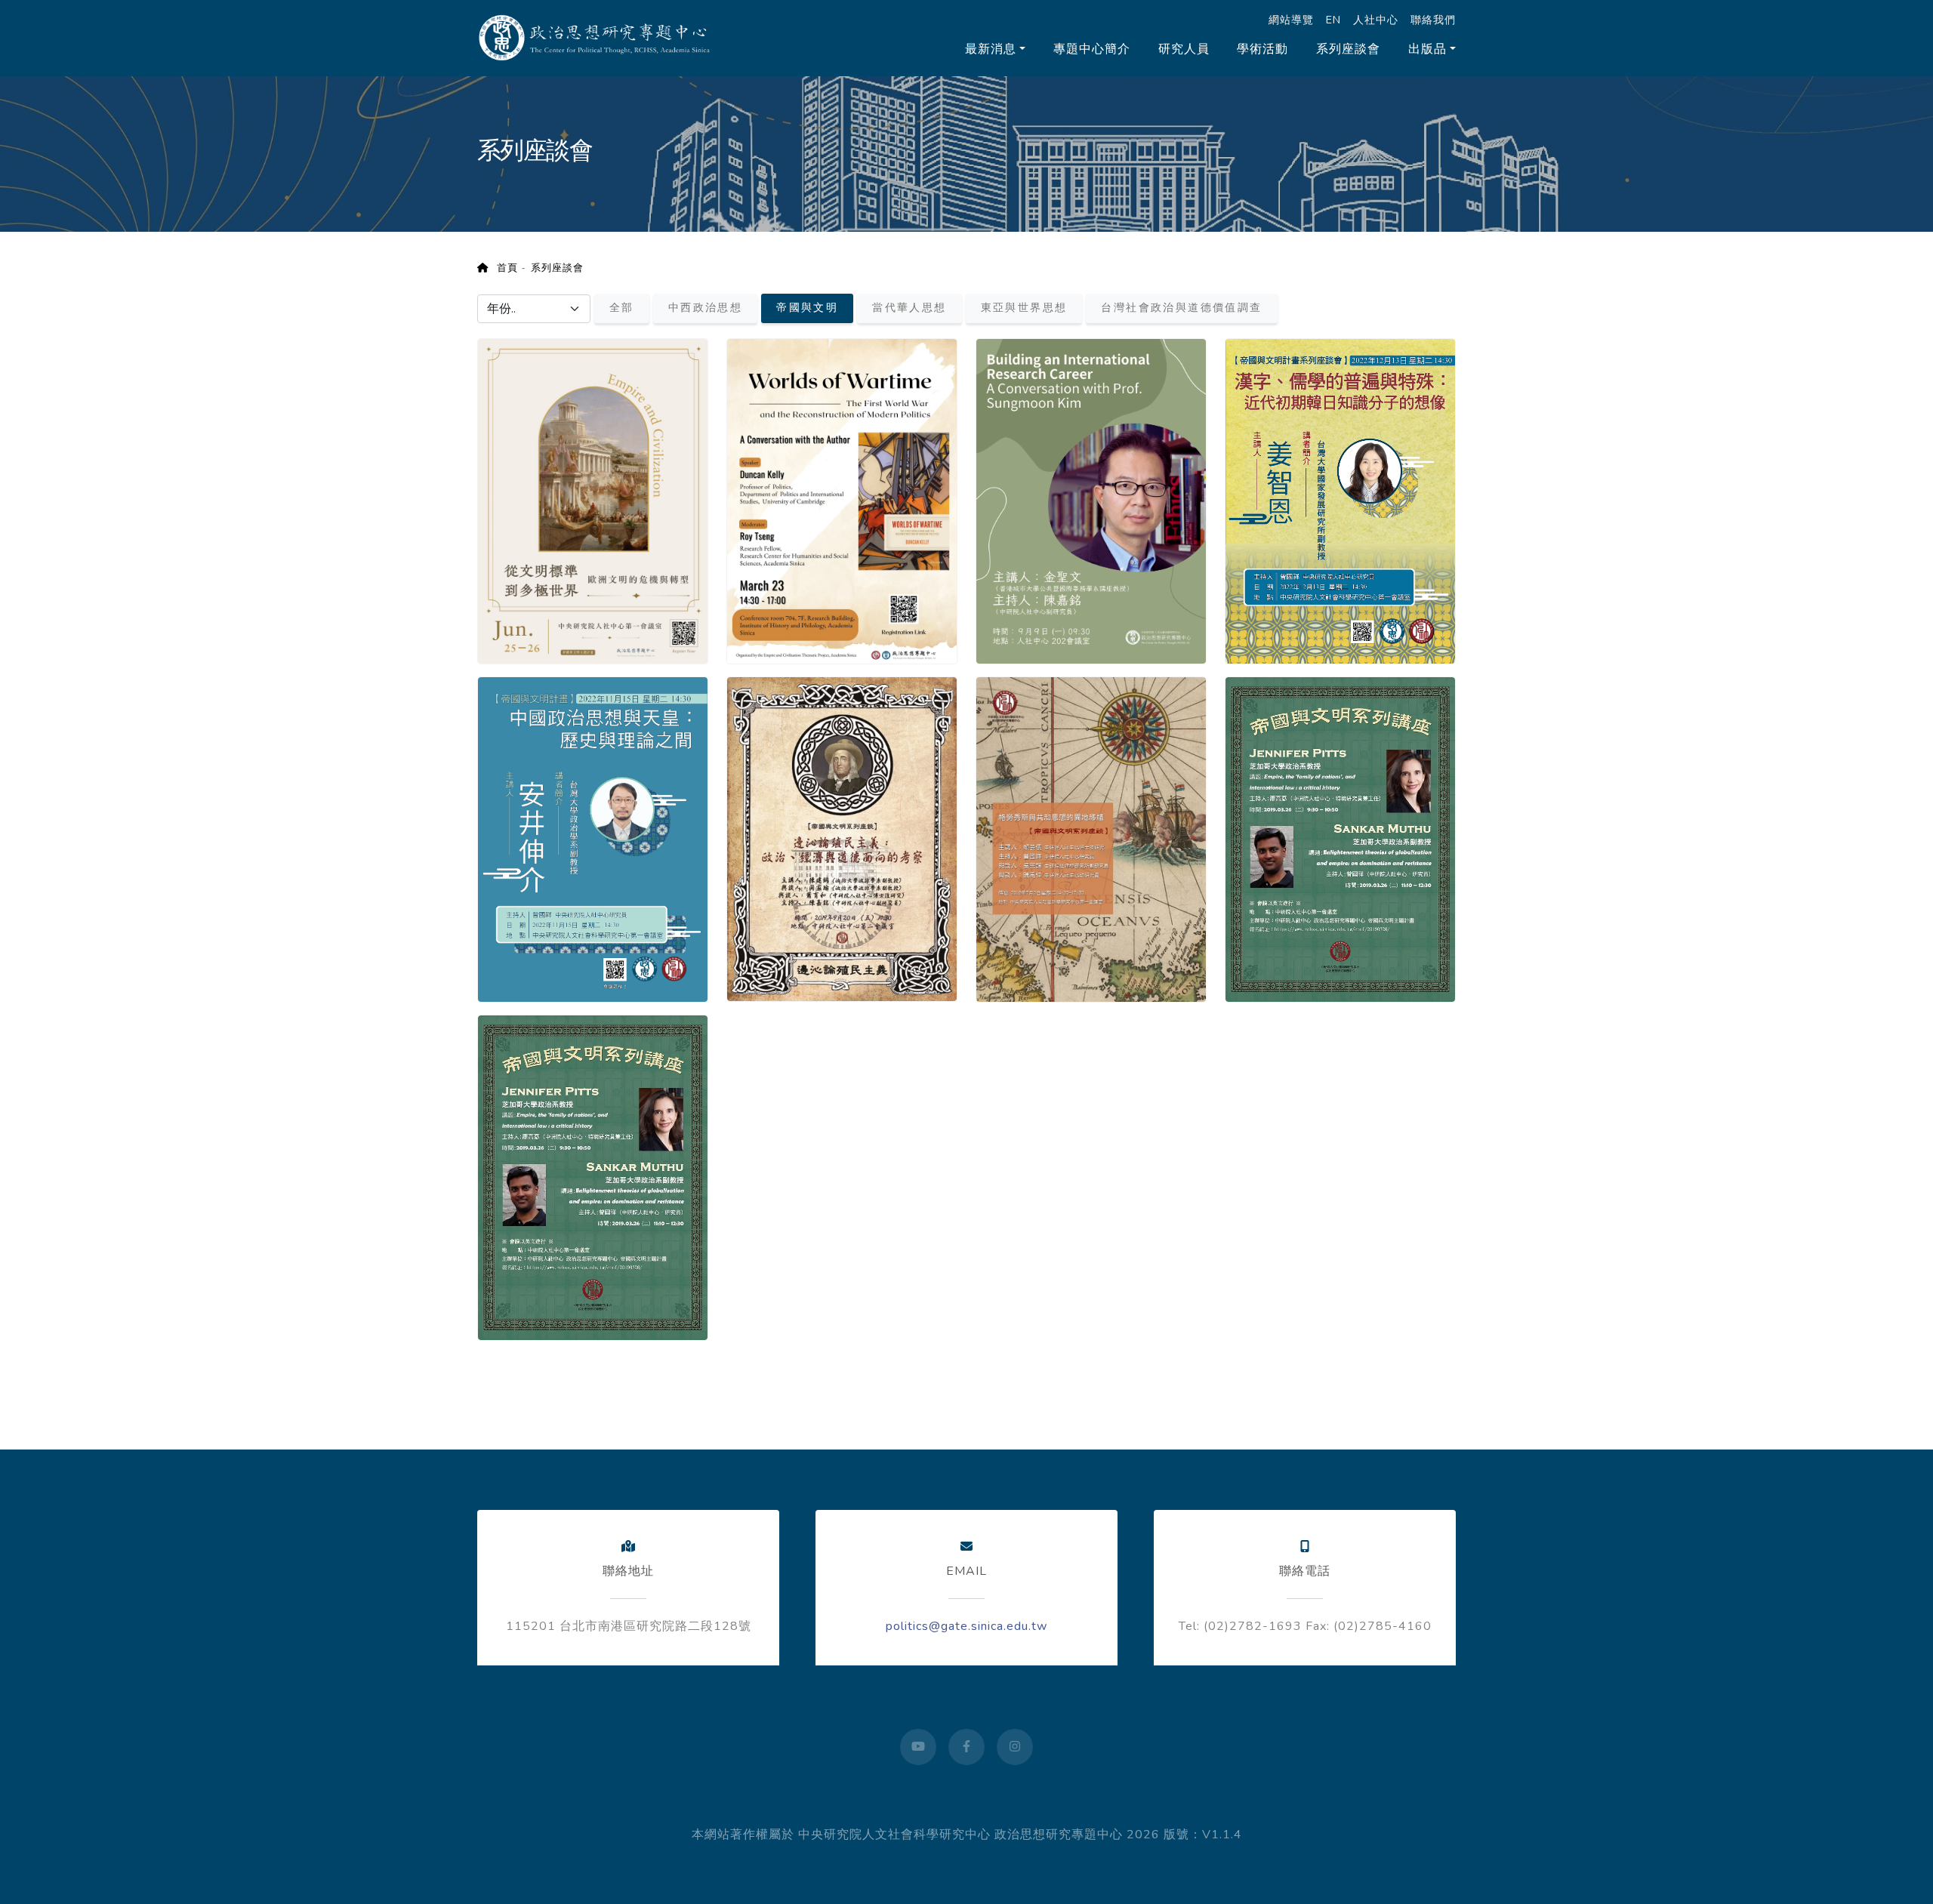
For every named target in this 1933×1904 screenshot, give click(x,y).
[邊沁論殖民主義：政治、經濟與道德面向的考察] (842, 832)
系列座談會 (1348, 49)
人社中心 (1376, 20)
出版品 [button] (1427, 49)
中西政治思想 (705, 308)
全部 (622, 308)
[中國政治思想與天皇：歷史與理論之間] (593, 833)
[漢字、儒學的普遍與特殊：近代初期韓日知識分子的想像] (1340, 495)
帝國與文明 (807, 308)
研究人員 (1184, 49)
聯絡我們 (1433, 20)
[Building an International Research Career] (1091, 495)
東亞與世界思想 (1024, 308)
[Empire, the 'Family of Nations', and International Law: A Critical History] (593, 1171)
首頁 (503, 268)
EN (1333, 20)
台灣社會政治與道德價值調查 (1181, 308)
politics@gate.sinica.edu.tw (966, 1626)
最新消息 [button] (991, 49)
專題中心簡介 (1092, 49)
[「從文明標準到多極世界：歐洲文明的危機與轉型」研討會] (593, 495)
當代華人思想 (909, 308)
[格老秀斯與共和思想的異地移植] (1091, 832)
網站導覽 (1291, 20)
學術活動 (1262, 49)
